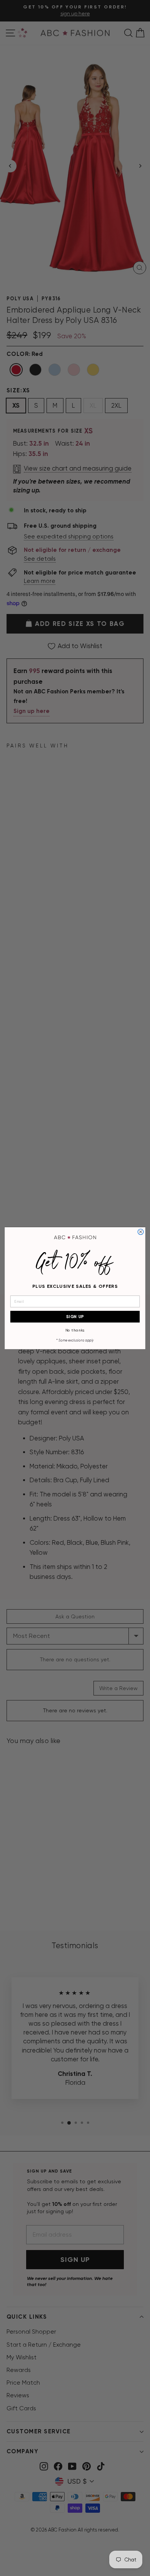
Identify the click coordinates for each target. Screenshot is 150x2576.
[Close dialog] (141, 1232)
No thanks (75, 1330)
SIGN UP (75, 1316)
